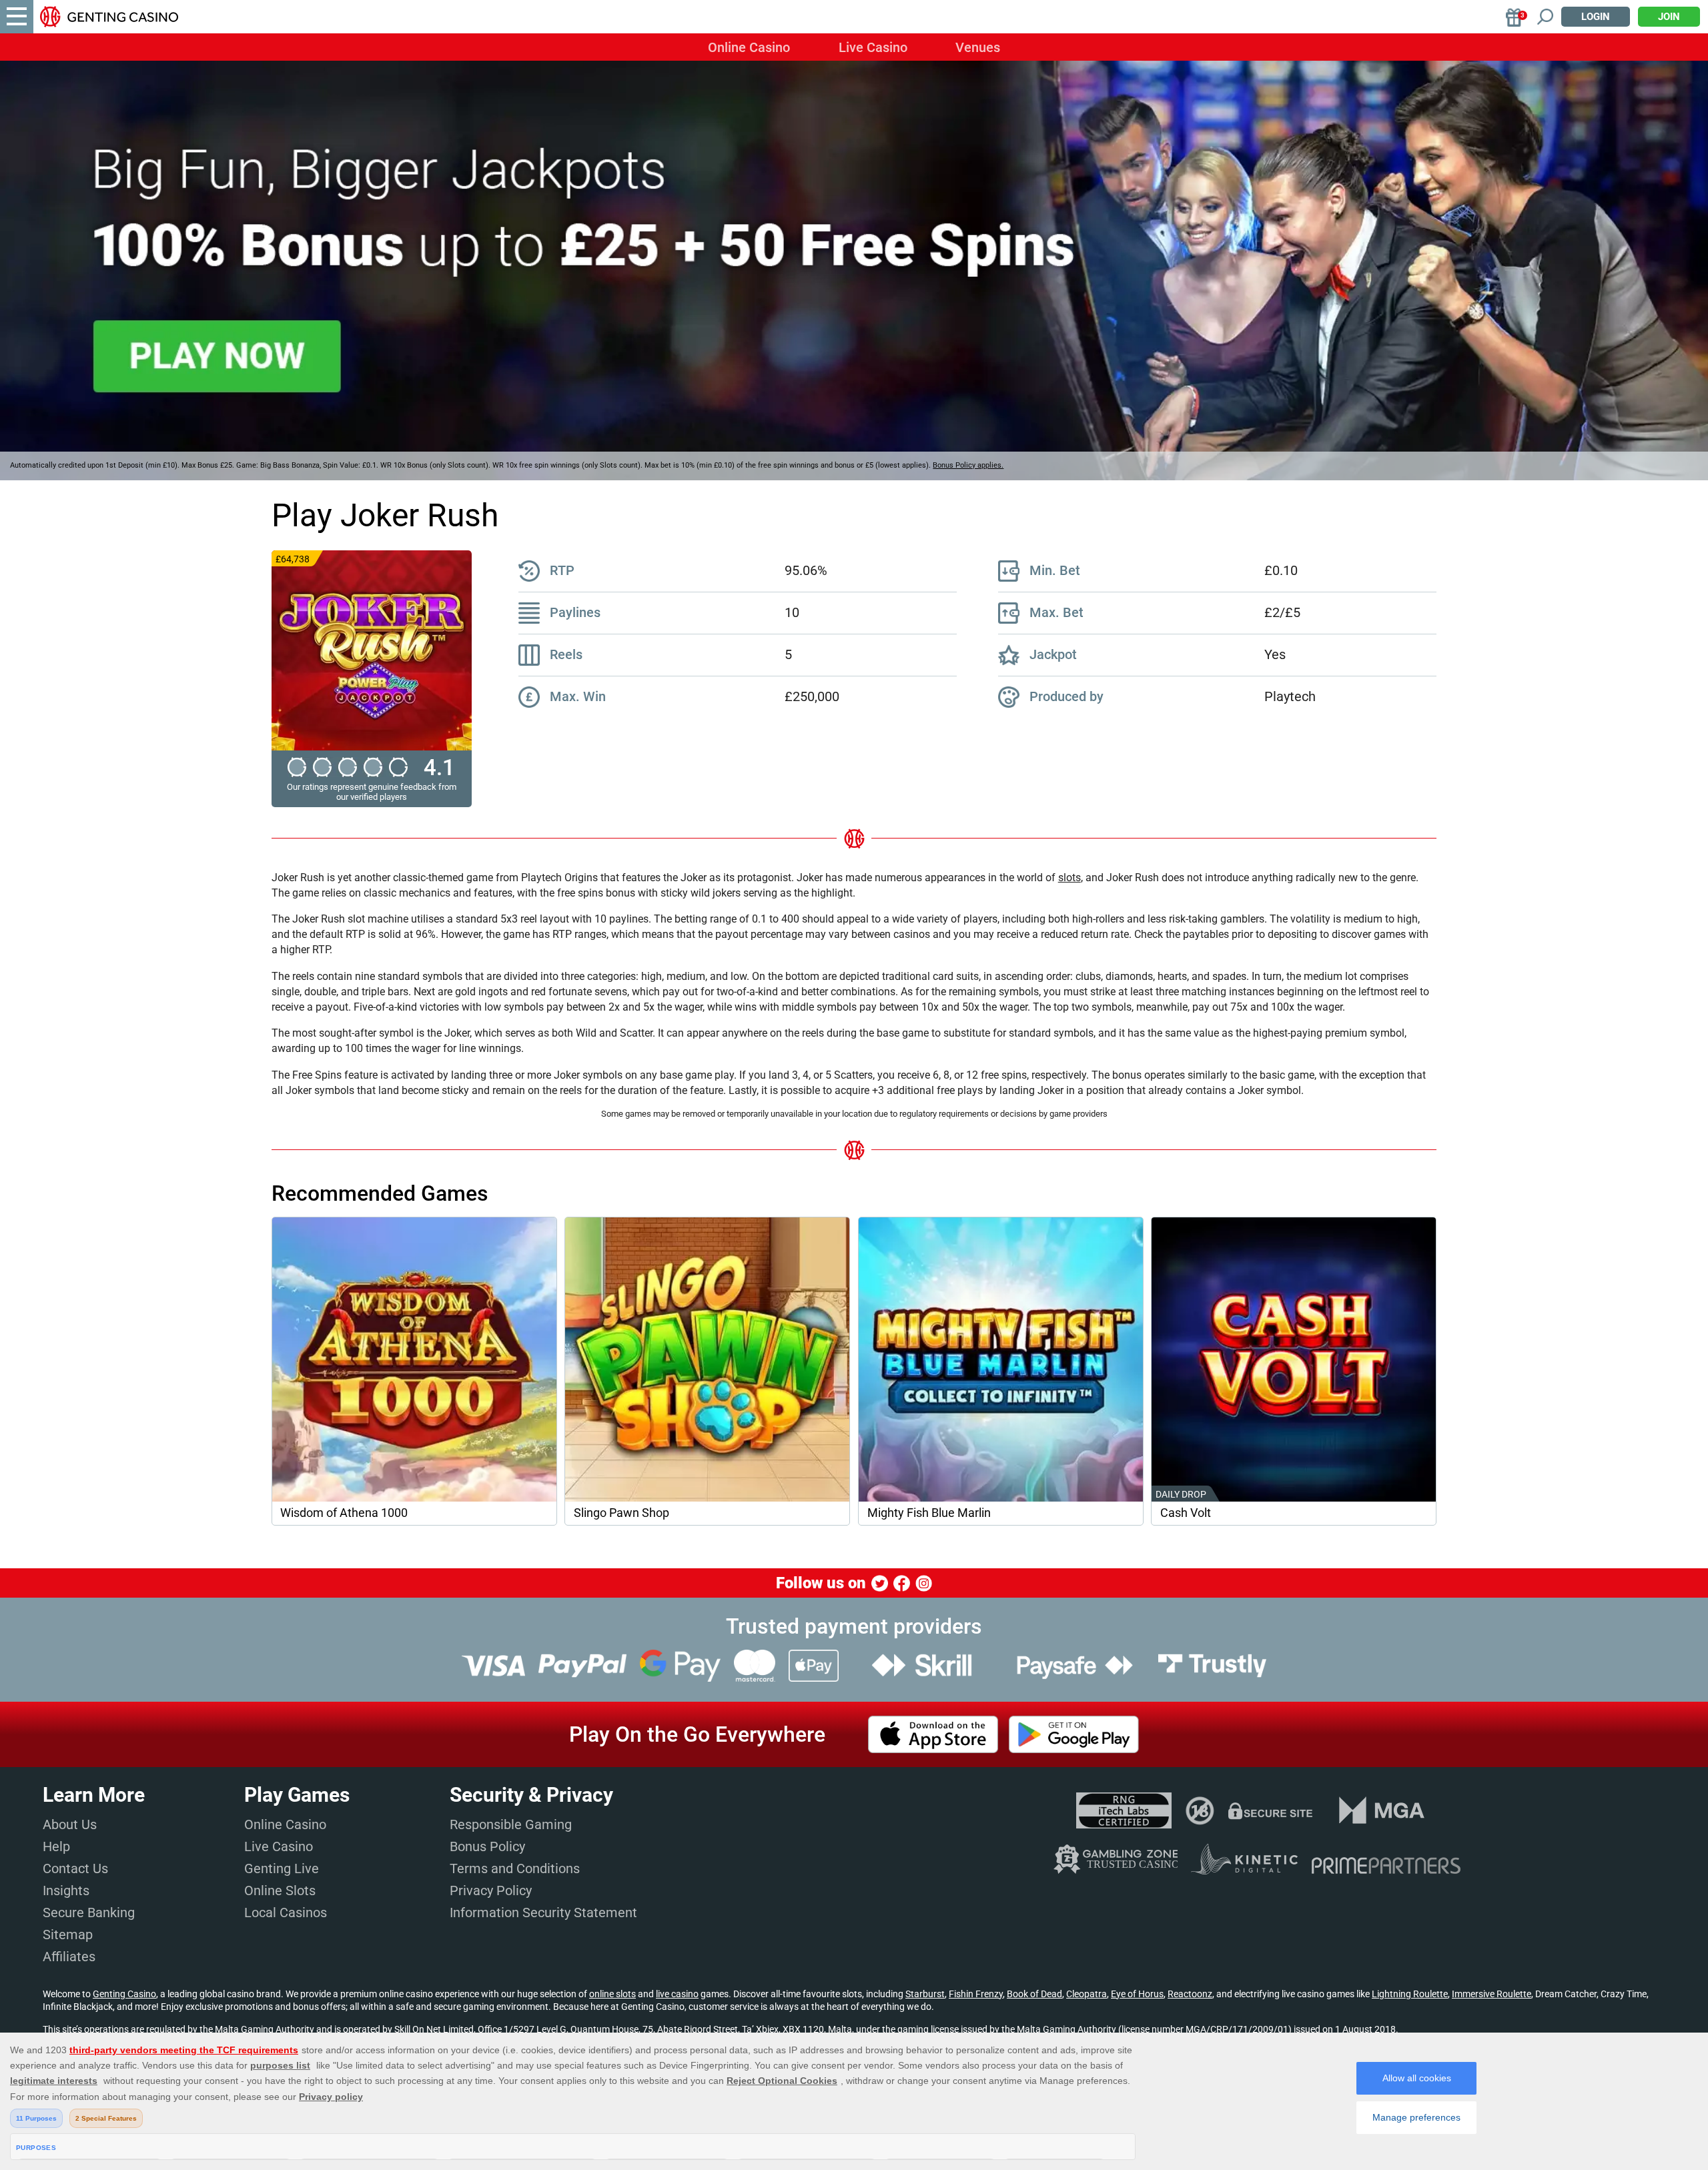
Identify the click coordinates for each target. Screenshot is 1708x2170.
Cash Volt (1186, 1513)
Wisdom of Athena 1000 (344, 1513)
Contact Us (75, 1868)
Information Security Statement (543, 1913)
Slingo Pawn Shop (621, 1513)
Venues (978, 47)
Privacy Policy (491, 1890)
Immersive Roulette (1491, 1994)
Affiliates (69, 1957)
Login (1596, 17)
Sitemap (68, 1935)
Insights (66, 1890)
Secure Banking (89, 1913)
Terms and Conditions (515, 1868)
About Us (70, 1824)
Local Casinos (286, 1913)
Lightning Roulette (1410, 1994)
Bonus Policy (487, 1846)
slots (1070, 878)
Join (1669, 17)
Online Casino (749, 47)
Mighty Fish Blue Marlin (929, 1513)
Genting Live (282, 1868)
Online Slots (280, 1890)
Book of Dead (1034, 1994)
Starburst (925, 1994)
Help (56, 1846)
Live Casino (873, 47)
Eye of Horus (1137, 1994)
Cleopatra (1087, 1994)
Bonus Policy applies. (968, 465)
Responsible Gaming (511, 1824)
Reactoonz (1190, 1994)
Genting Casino (124, 1994)
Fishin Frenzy (976, 1994)
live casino (677, 1994)
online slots (612, 1994)
